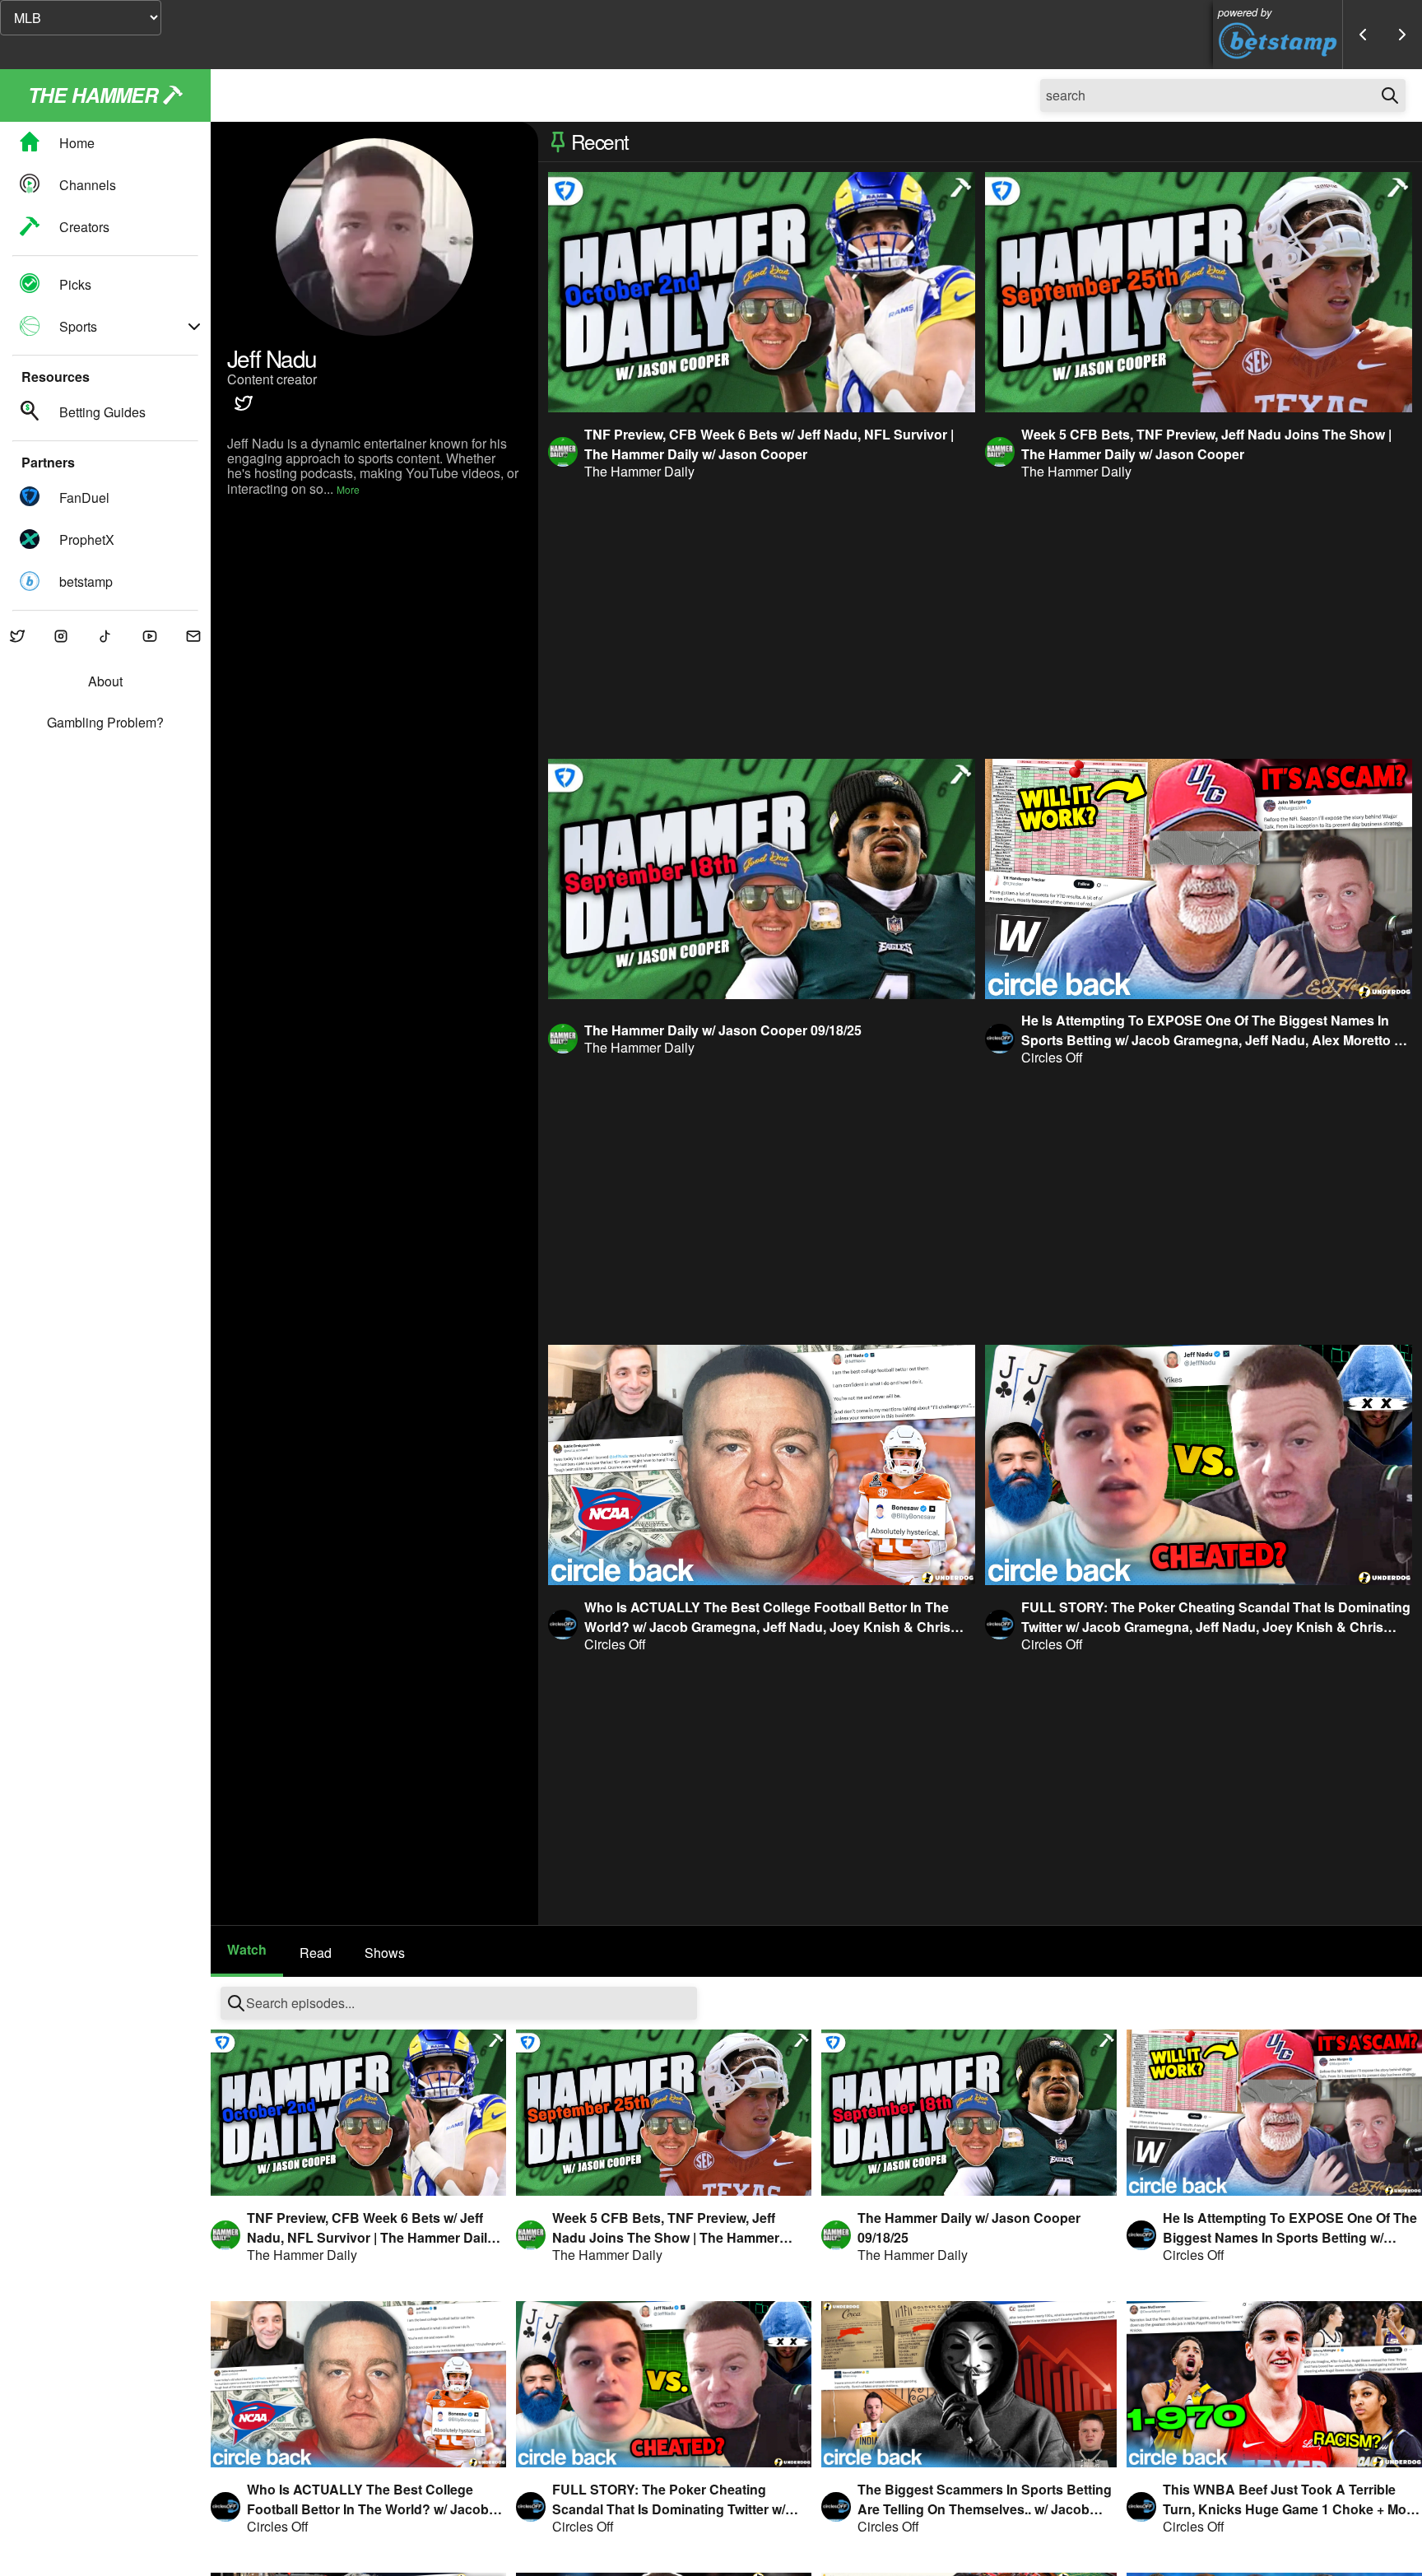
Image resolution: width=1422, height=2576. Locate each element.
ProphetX (87, 539)
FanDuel (84, 498)
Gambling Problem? (105, 723)
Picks (75, 284)
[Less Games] (1363, 35)
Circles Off (1052, 1057)
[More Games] (1402, 35)
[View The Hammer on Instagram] (62, 637)
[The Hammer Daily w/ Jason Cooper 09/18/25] (762, 879)
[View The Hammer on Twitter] (17, 637)
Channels (88, 185)
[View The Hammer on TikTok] (105, 637)
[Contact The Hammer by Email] (193, 637)
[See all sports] (194, 327)
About (105, 681)
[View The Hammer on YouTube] (150, 637)
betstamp (86, 581)
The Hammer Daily (639, 471)
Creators (84, 227)
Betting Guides (102, 412)
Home (77, 143)
